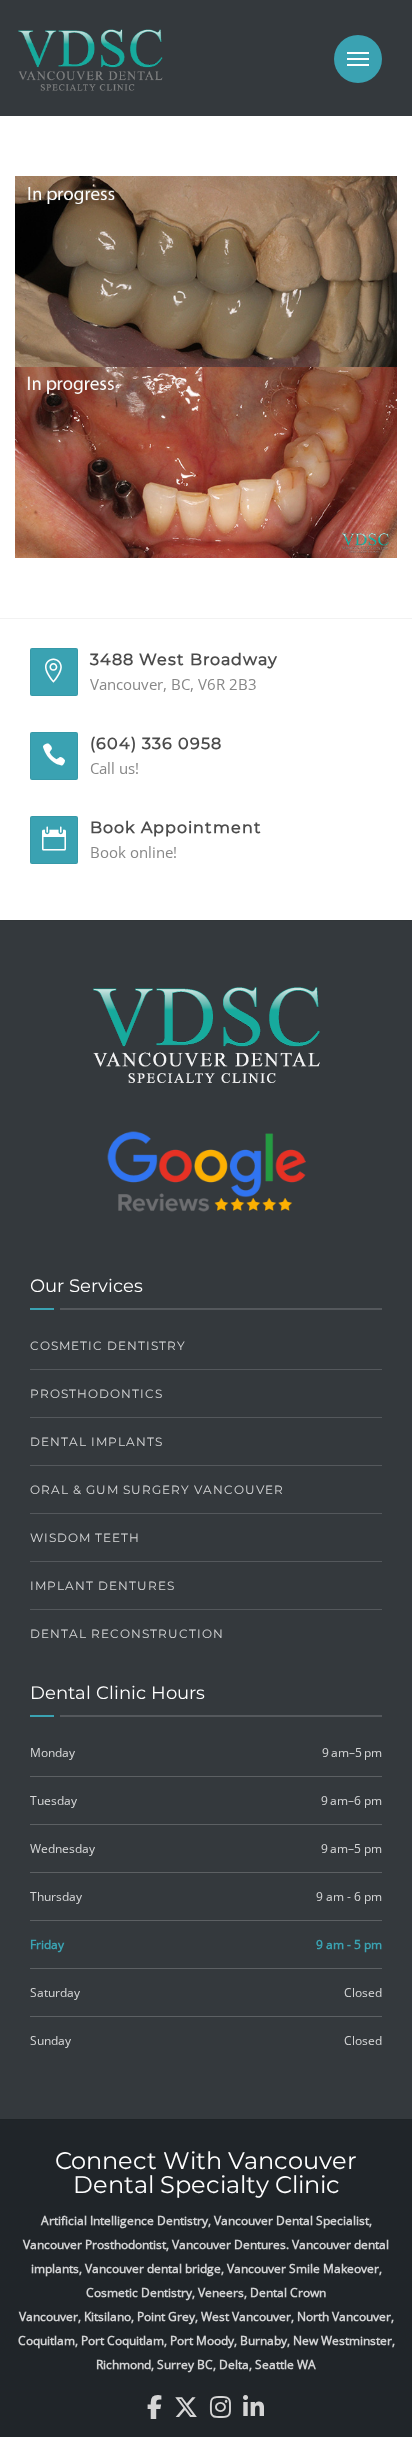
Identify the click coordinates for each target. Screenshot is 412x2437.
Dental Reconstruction (127, 1633)
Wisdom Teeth (85, 1537)
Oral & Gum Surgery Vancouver (157, 1489)
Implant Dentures (102, 1585)
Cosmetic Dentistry (108, 1345)
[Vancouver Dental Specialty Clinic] (90, 70)
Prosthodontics (96, 1393)
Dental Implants (96, 1441)
